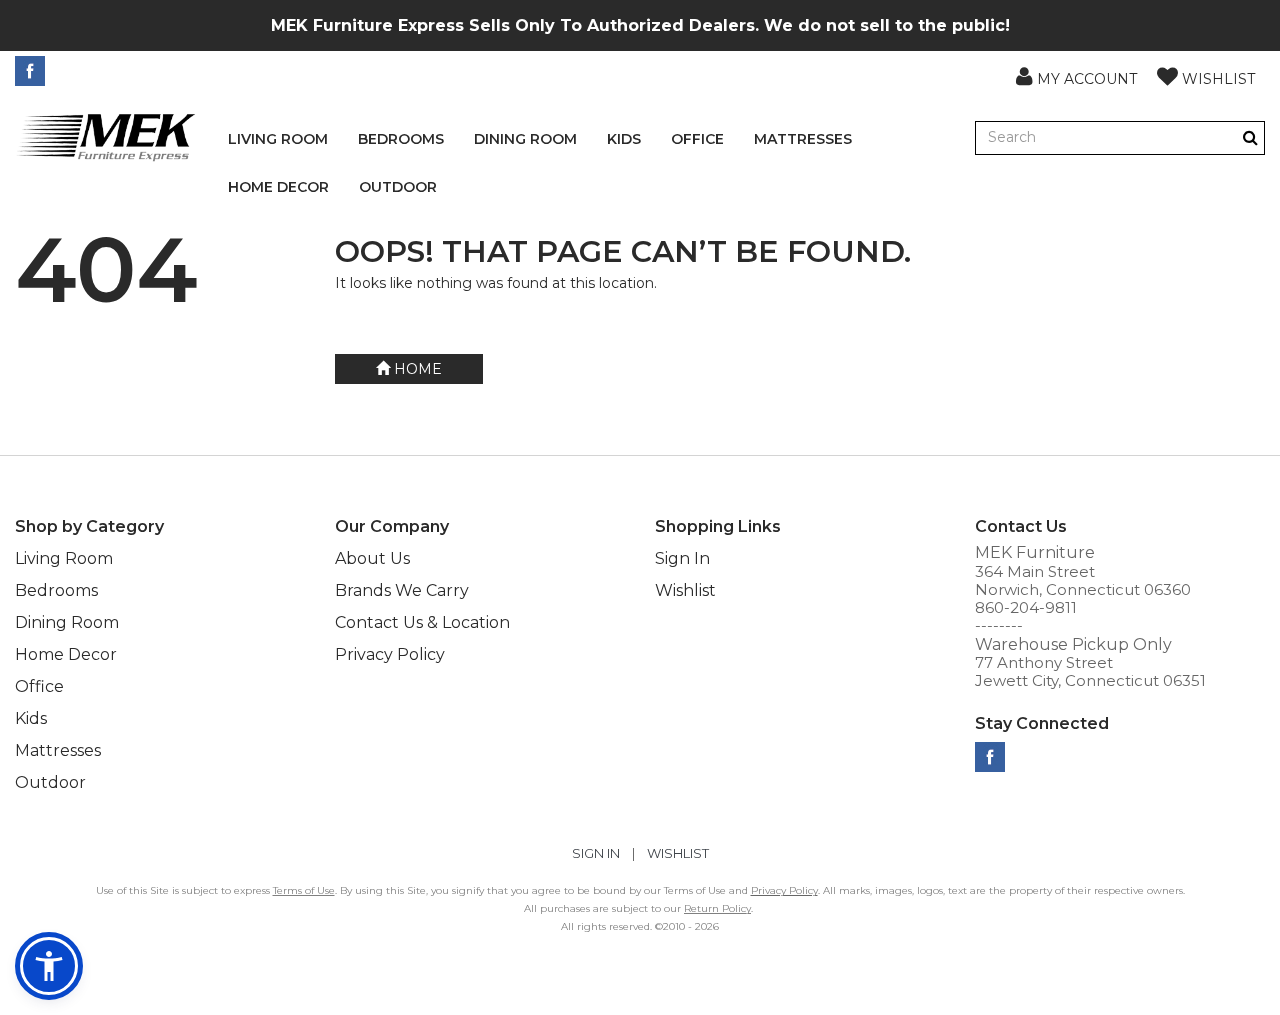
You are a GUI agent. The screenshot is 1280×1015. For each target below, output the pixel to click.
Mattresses (803, 139)
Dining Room (525, 139)
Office (697, 139)
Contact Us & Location (422, 622)
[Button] (1250, 137)
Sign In (682, 558)
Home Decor (278, 187)
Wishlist (685, 590)
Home (416, 369)
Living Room (278, 139)
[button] (1076, 76)
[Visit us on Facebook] (32, 71)
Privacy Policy (390, 654)
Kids (624, 139)
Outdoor (398, 187)
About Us (372, 558)
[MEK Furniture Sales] (106, 136)
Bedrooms (401, 139)
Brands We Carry (402, 590)
